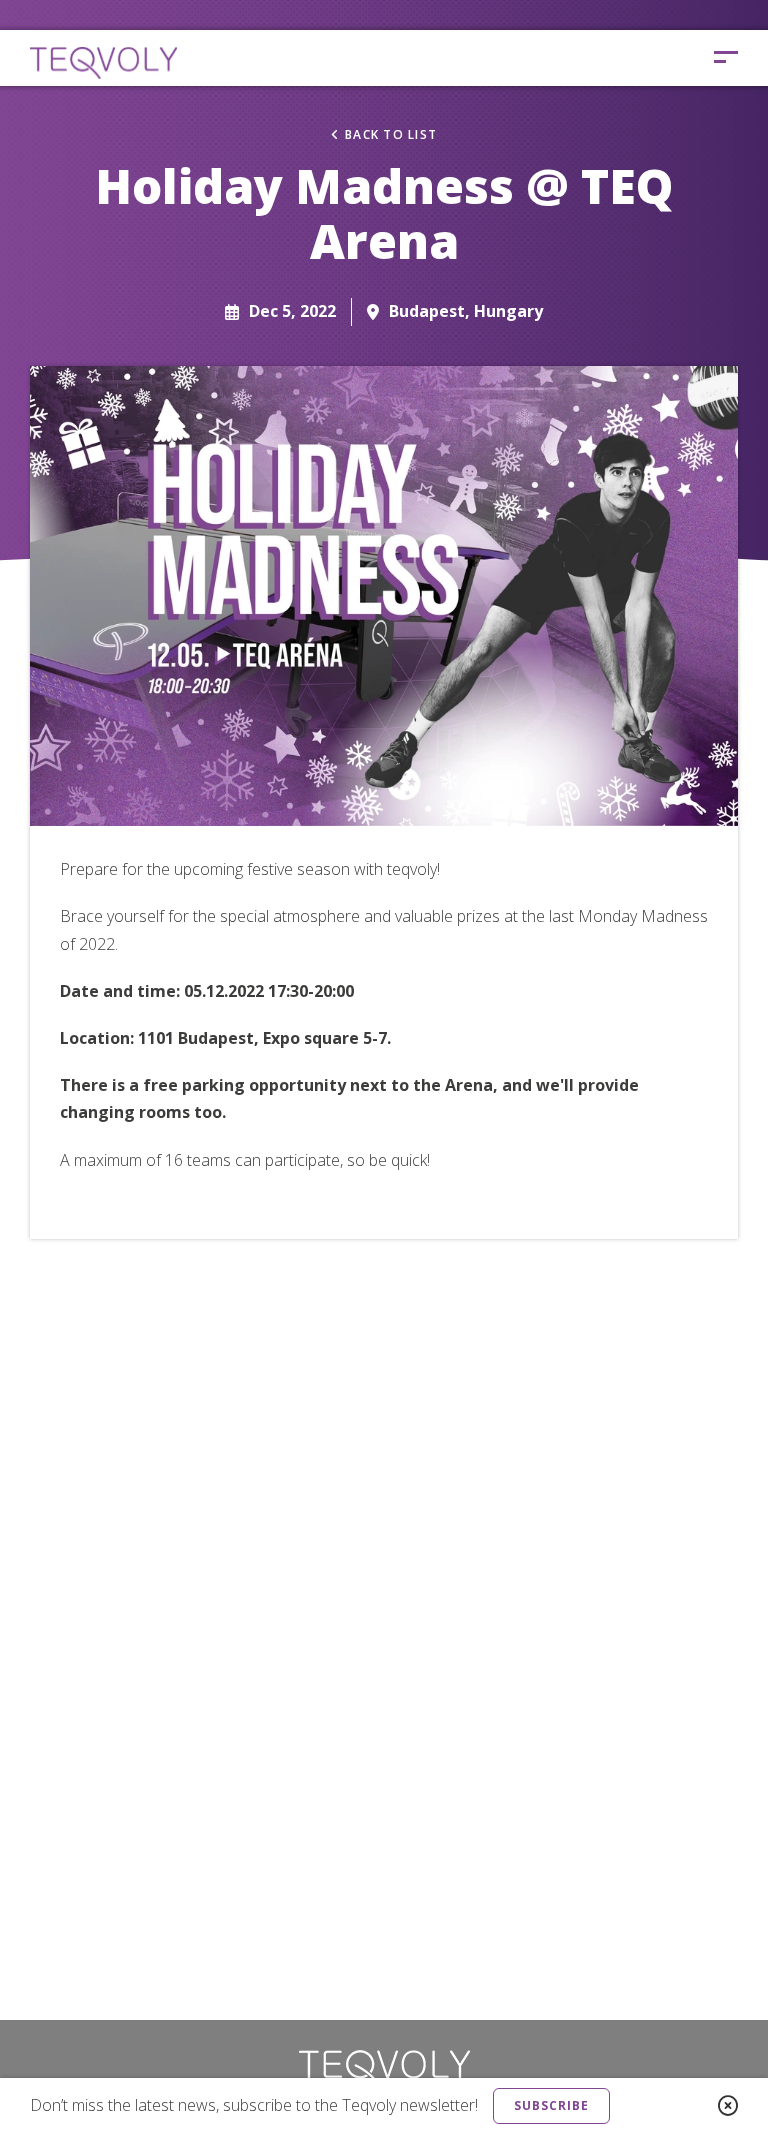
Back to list (391, 135)
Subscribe (551, 2105)
